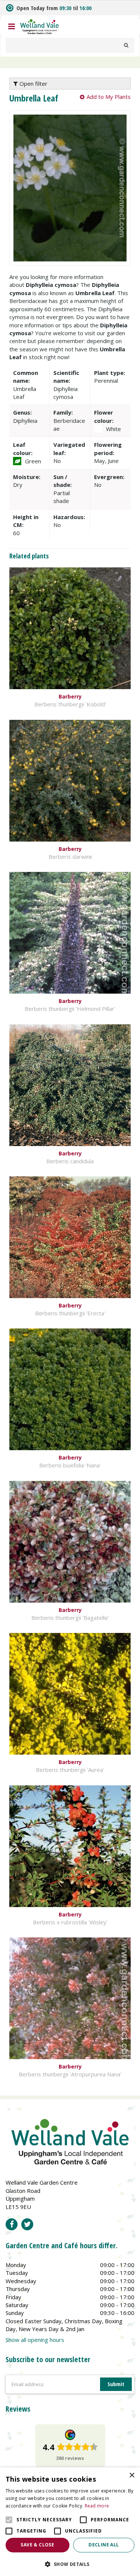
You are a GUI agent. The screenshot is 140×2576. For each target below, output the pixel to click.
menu (12, 27)
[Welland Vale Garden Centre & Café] (40, 26)
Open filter (33, 84)
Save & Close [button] (37, 2545)
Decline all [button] (104, 2545)
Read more (97, 2506)
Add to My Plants (109, 97)
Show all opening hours (35, 2340)
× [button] (132, 2475)
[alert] (70, 2522)
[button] (70, 2564)
